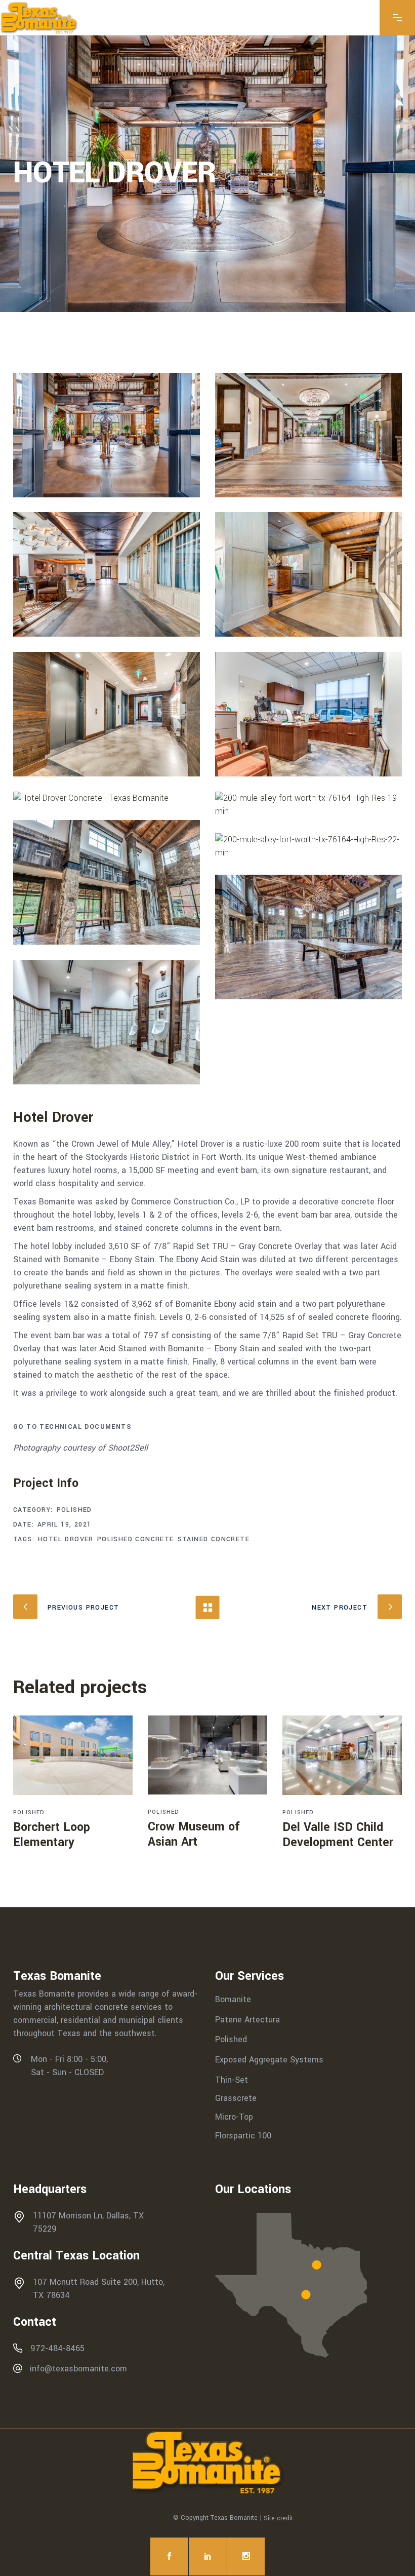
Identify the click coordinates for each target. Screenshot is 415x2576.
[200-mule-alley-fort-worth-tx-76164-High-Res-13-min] (107, 435)
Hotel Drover (66, 1539)
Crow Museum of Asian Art (194, 1834)
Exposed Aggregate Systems (269, 2060)
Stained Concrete (214, 1539)
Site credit (278, 2518)
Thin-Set (232, 2079)
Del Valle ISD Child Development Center (338, 1835)
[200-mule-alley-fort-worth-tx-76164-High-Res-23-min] (308, 937)
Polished (74, 1510)
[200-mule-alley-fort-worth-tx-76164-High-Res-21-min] (107, 882)
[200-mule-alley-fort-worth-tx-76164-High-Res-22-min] (308, 846)
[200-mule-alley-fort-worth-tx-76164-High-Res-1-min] (308, 435)
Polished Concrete (136, 1539)
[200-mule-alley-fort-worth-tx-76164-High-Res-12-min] (107, 714)
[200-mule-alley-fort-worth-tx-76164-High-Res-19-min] (308, 805)
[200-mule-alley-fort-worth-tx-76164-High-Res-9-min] (107, 574)
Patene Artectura (247, 2019)
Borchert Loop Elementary (52, 1835)
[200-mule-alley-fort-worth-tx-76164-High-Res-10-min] (308, 574)
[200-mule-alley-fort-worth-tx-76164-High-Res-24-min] (107, 1022)
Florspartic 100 (243, 2135)
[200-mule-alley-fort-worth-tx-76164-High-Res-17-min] (107, 798)
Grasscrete (236, 2098)
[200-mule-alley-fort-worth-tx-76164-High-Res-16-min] (308, 714)
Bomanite (233, 1999)
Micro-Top (234, 2117)
